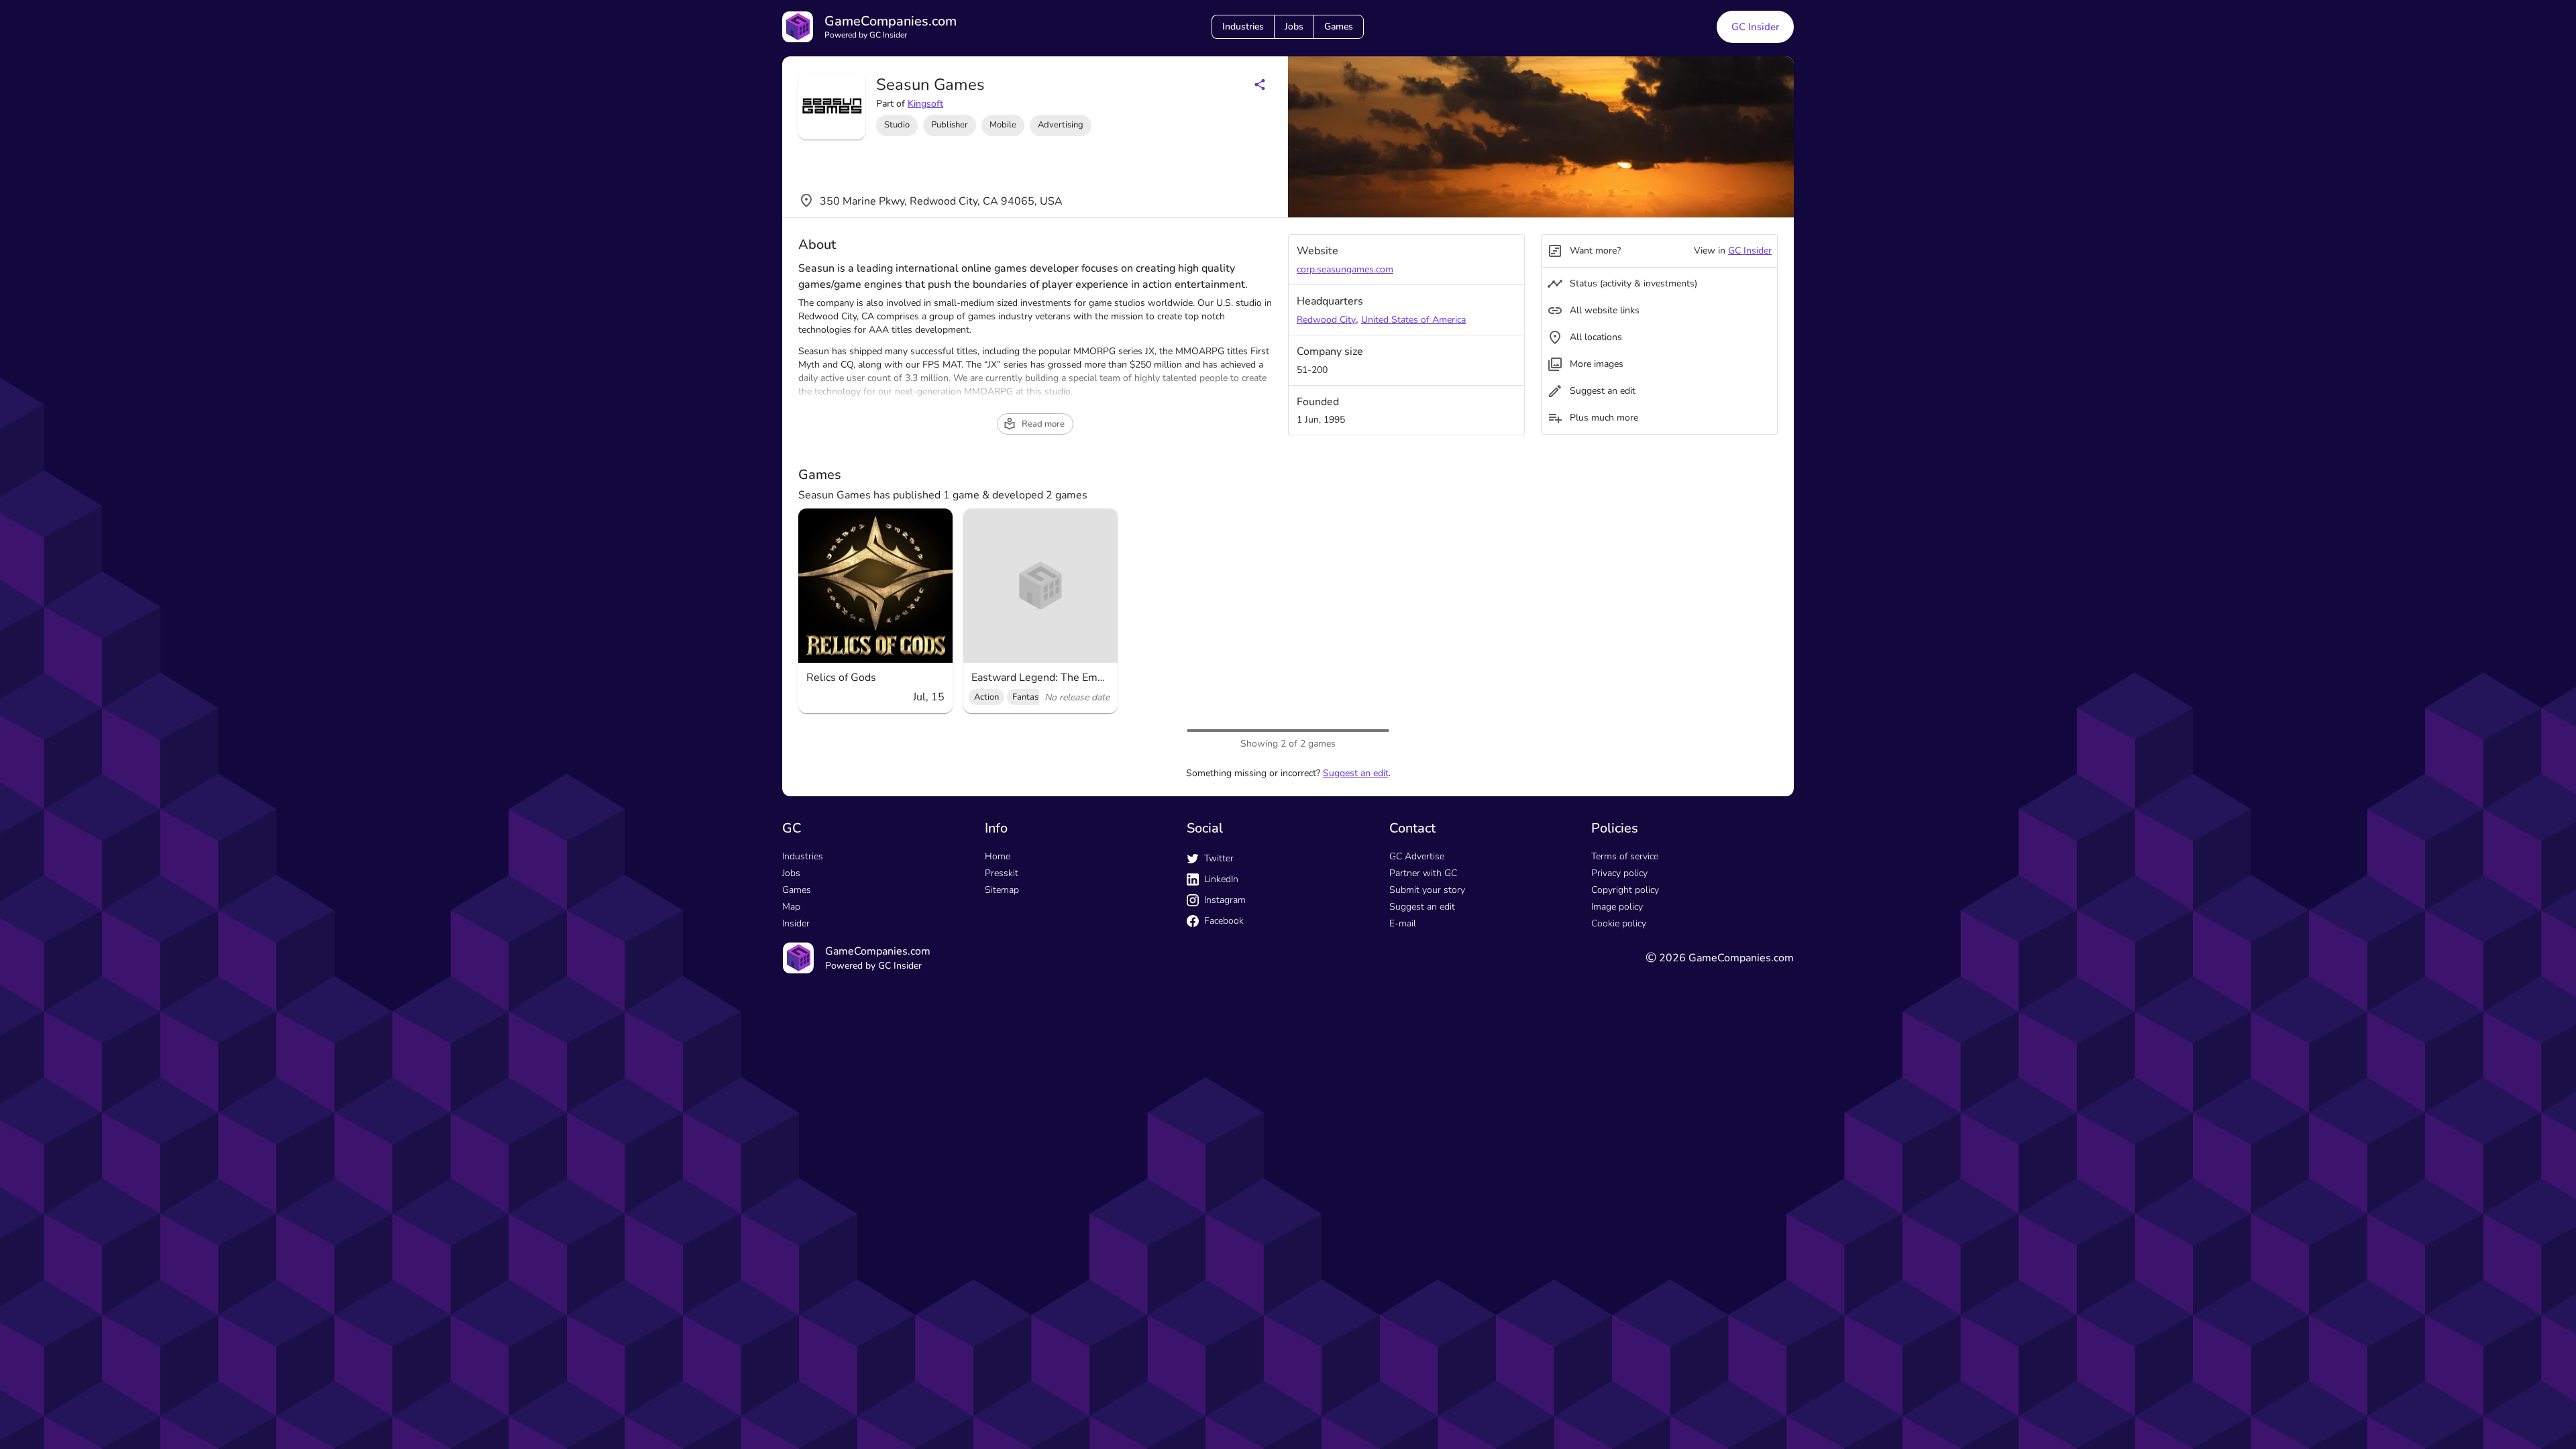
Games (1339, 26)
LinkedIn (1221, 879)
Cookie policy (1619, 923)
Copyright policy (1625, 890)
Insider (796, 923)
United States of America (1413, 320)
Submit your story (1427, 890)
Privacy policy (1619, 873)
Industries (1243, 26)
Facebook (1224, 921)
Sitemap (1002, 890)
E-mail (1403, 923)
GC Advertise (1417, 856)
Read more (1043, 424)
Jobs (1294, 26)
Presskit (1002, 873)
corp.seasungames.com (1345, 269)
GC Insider (1755, 27)
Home (998, 856)
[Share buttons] (1260, 85)
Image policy (1617, 907)
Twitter (1219, 858)
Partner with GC (1423, 873)
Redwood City (1326, 320)
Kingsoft (925, 104)
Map (791, 907)
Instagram (1225, 900)
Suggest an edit (1356, 773)
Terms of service (1625, 856)
